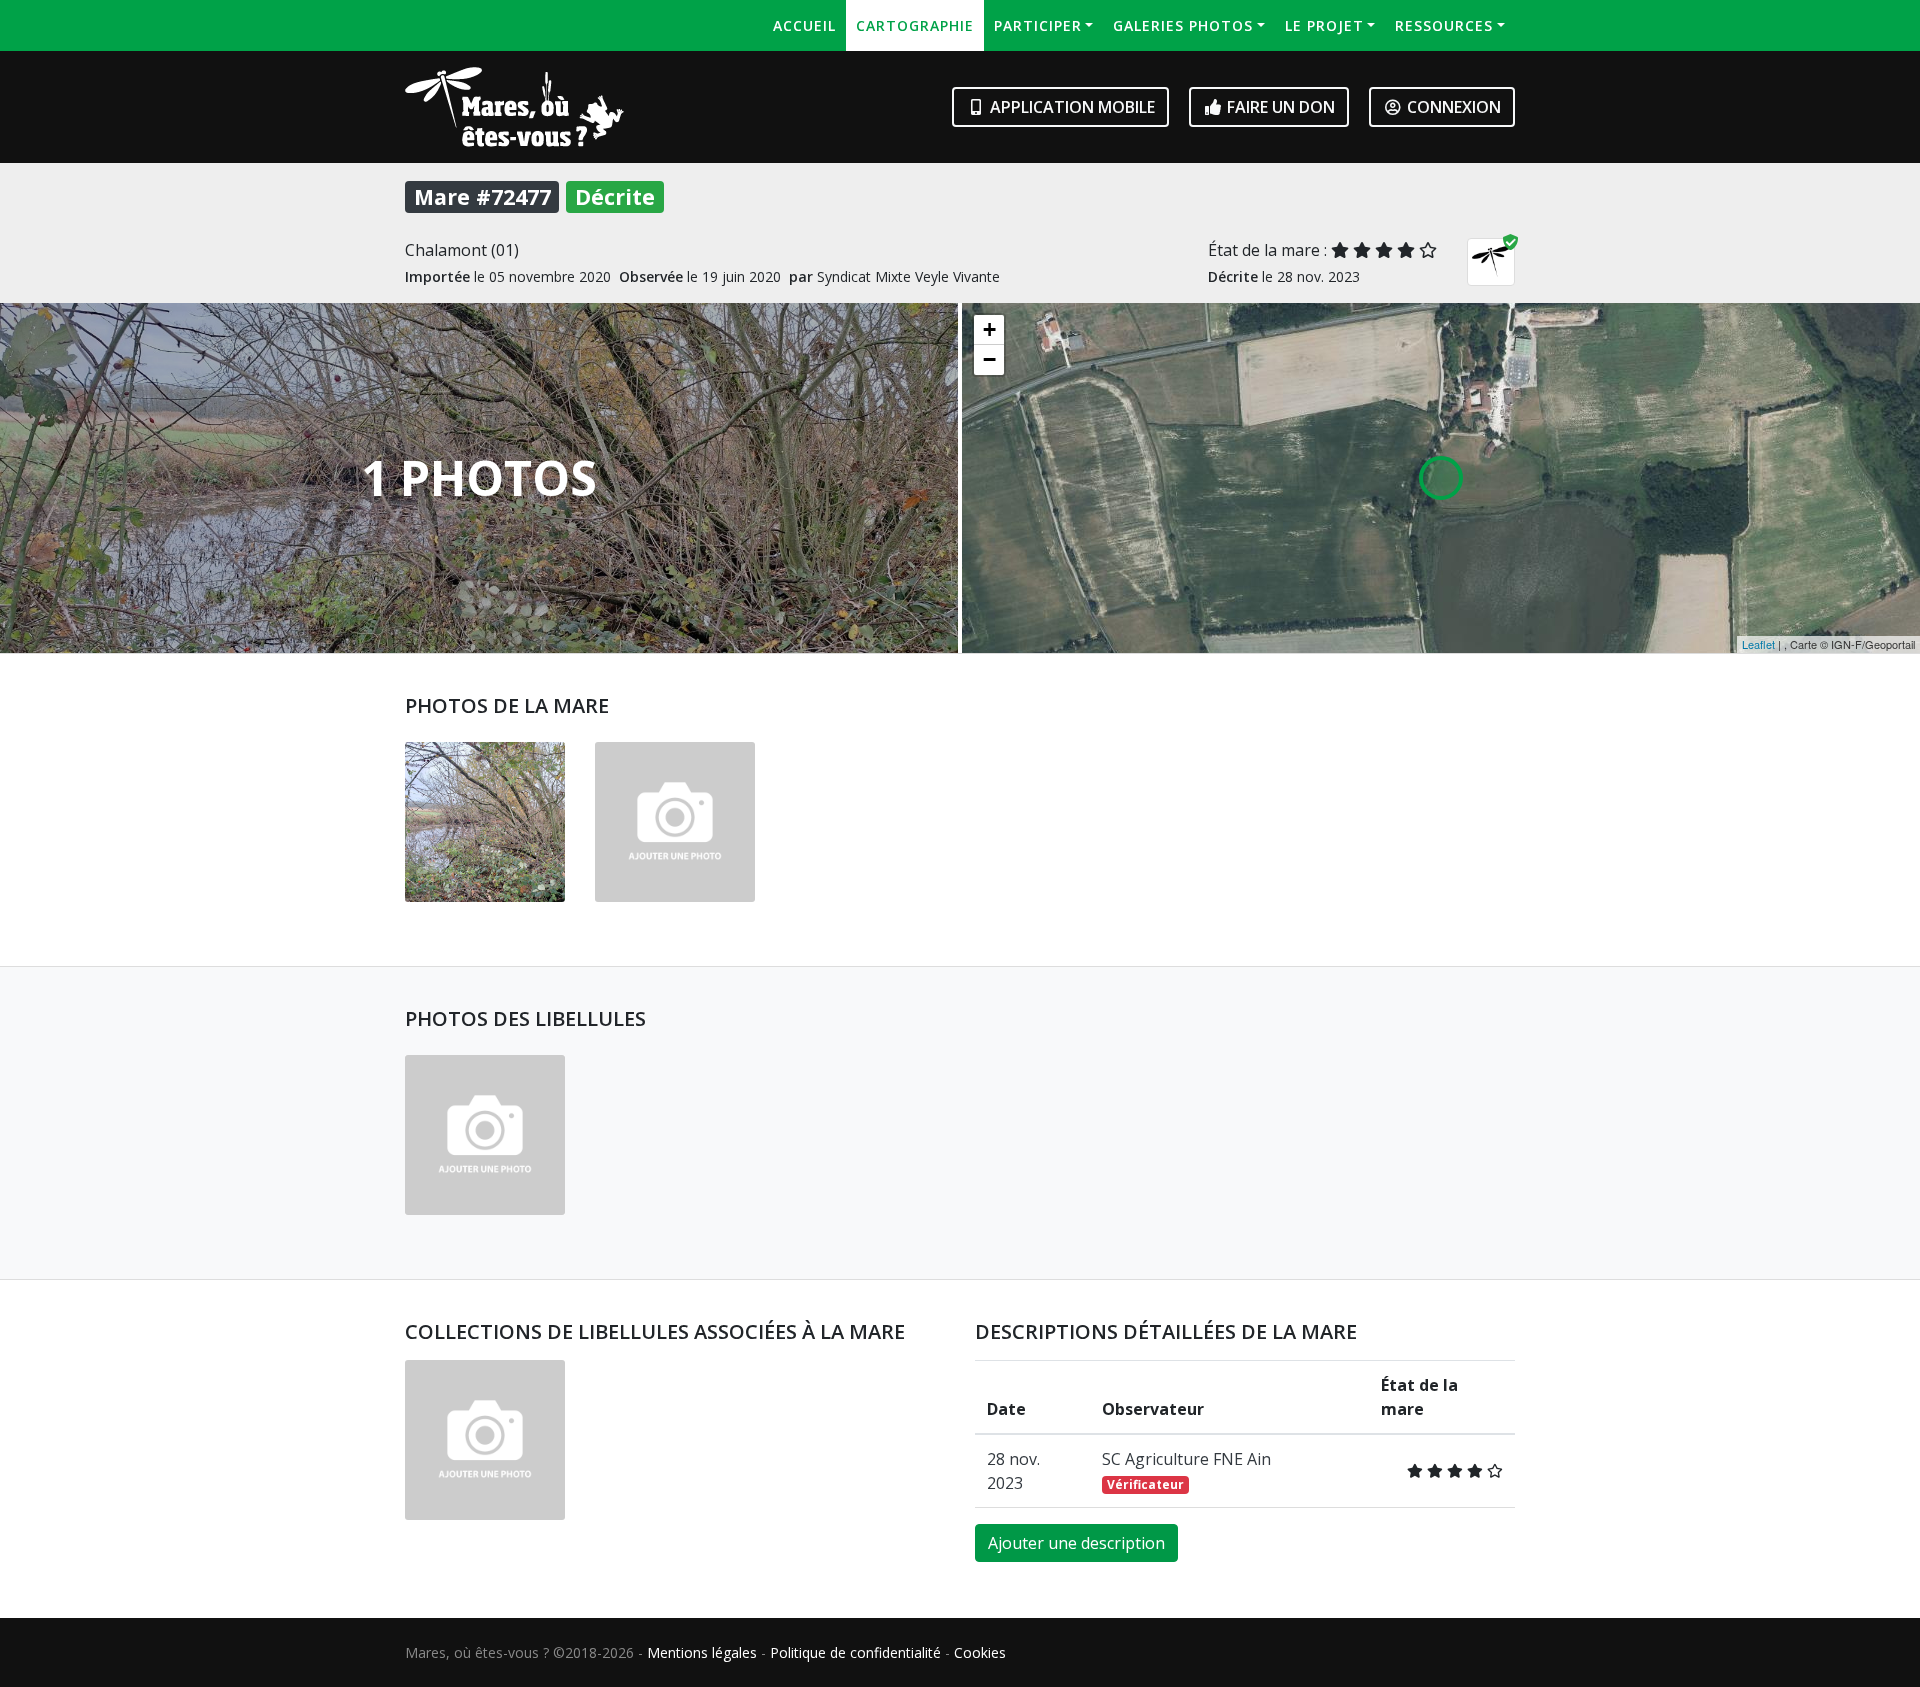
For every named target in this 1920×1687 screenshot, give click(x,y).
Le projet (1324, 25)
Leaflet (1758, 644)
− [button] (989, 359)
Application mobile (1070, 107)
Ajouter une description (1076, 1543)
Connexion (1452, 107)
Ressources (1444, 25)
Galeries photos (1183, 25)
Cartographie (915, 25)
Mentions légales (702, 1652)
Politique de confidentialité (855, 1652)
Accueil (804, 25)
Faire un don (1279, 107)
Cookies (980, 1652)
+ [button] (989, 329)
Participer (1038, 25)
